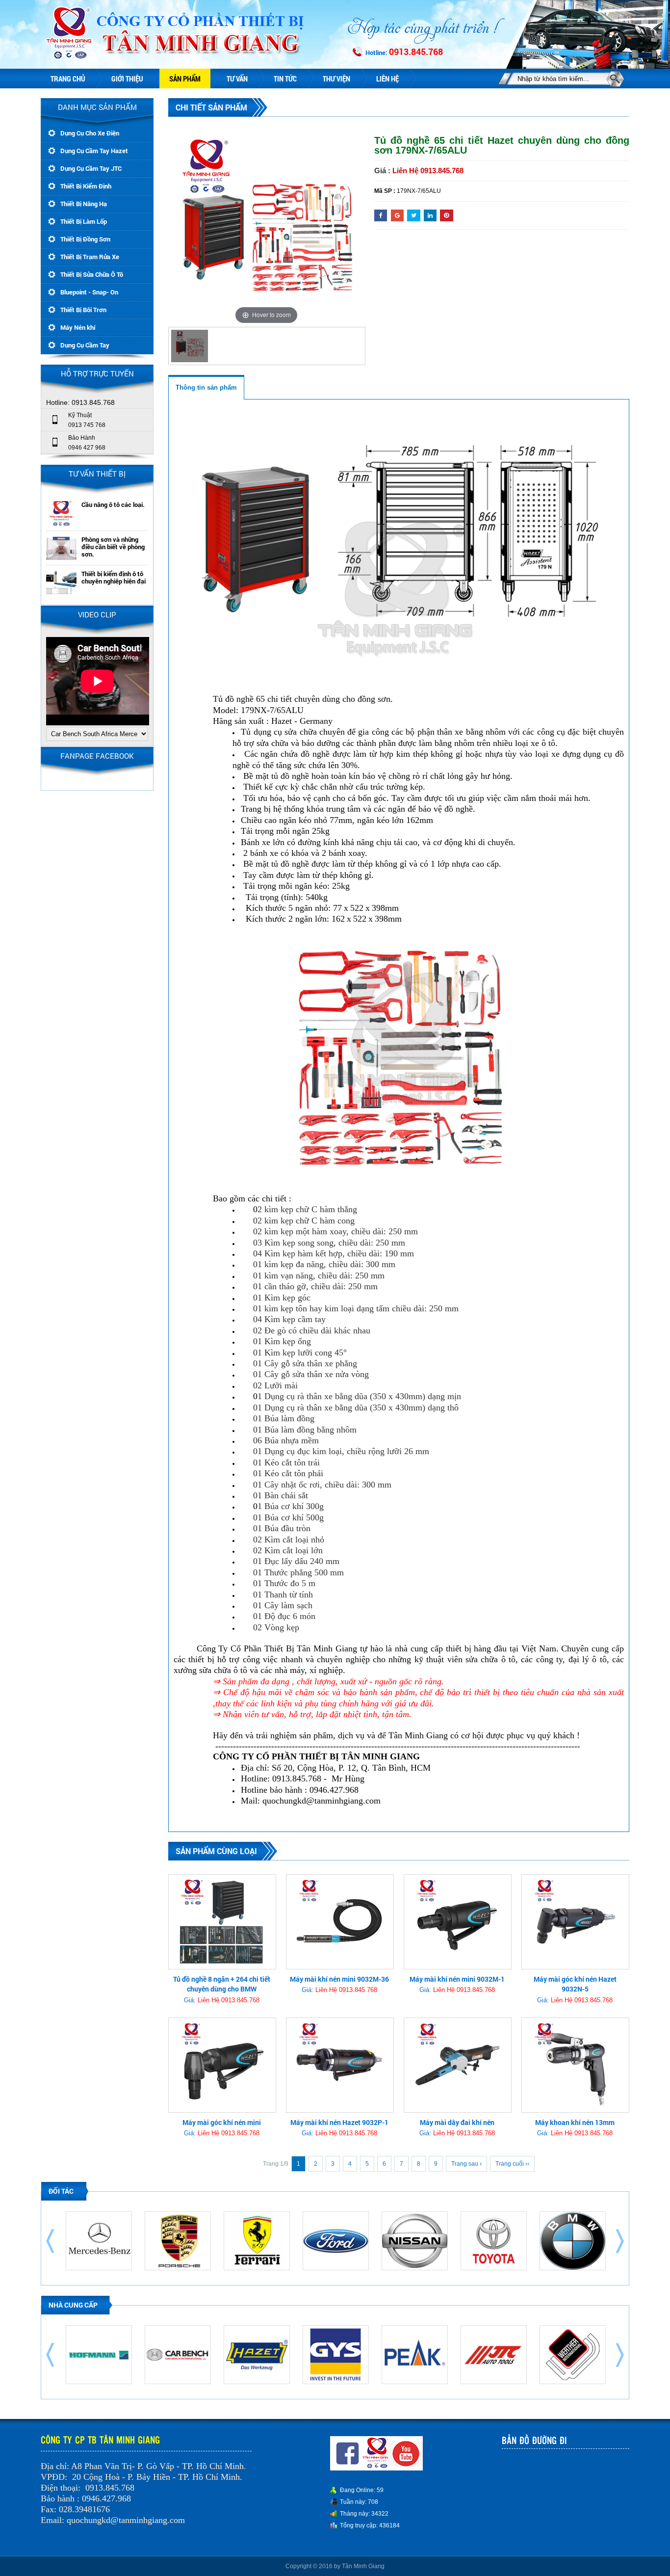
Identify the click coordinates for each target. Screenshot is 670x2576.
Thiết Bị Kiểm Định (86, 186)
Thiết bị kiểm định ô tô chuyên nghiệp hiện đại (114, 578)
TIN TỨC (285, 79)
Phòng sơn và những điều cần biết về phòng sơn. (113, 547)
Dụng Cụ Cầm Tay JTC (91, 168)
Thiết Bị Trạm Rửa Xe (90, 257)
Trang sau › (466, 2164)
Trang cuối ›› (512, 2164)
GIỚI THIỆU (127, 79)
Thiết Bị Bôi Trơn (83, 310)
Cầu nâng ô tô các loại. (113, 505)
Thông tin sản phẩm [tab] (206, 387)
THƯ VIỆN (336, 79)
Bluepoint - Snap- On (89, 292)
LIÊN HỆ (387, 79)
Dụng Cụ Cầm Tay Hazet (94, 151)
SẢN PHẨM (185, 79)
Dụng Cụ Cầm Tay (85, 345)
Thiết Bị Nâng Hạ (84, 204)
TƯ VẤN (237, 79)
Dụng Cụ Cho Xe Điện (90, 133)
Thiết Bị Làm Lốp (84, 221)
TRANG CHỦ (68, 79)
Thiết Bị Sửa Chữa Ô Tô (92, 274)
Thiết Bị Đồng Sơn (85, 239)
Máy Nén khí (78, 327)
